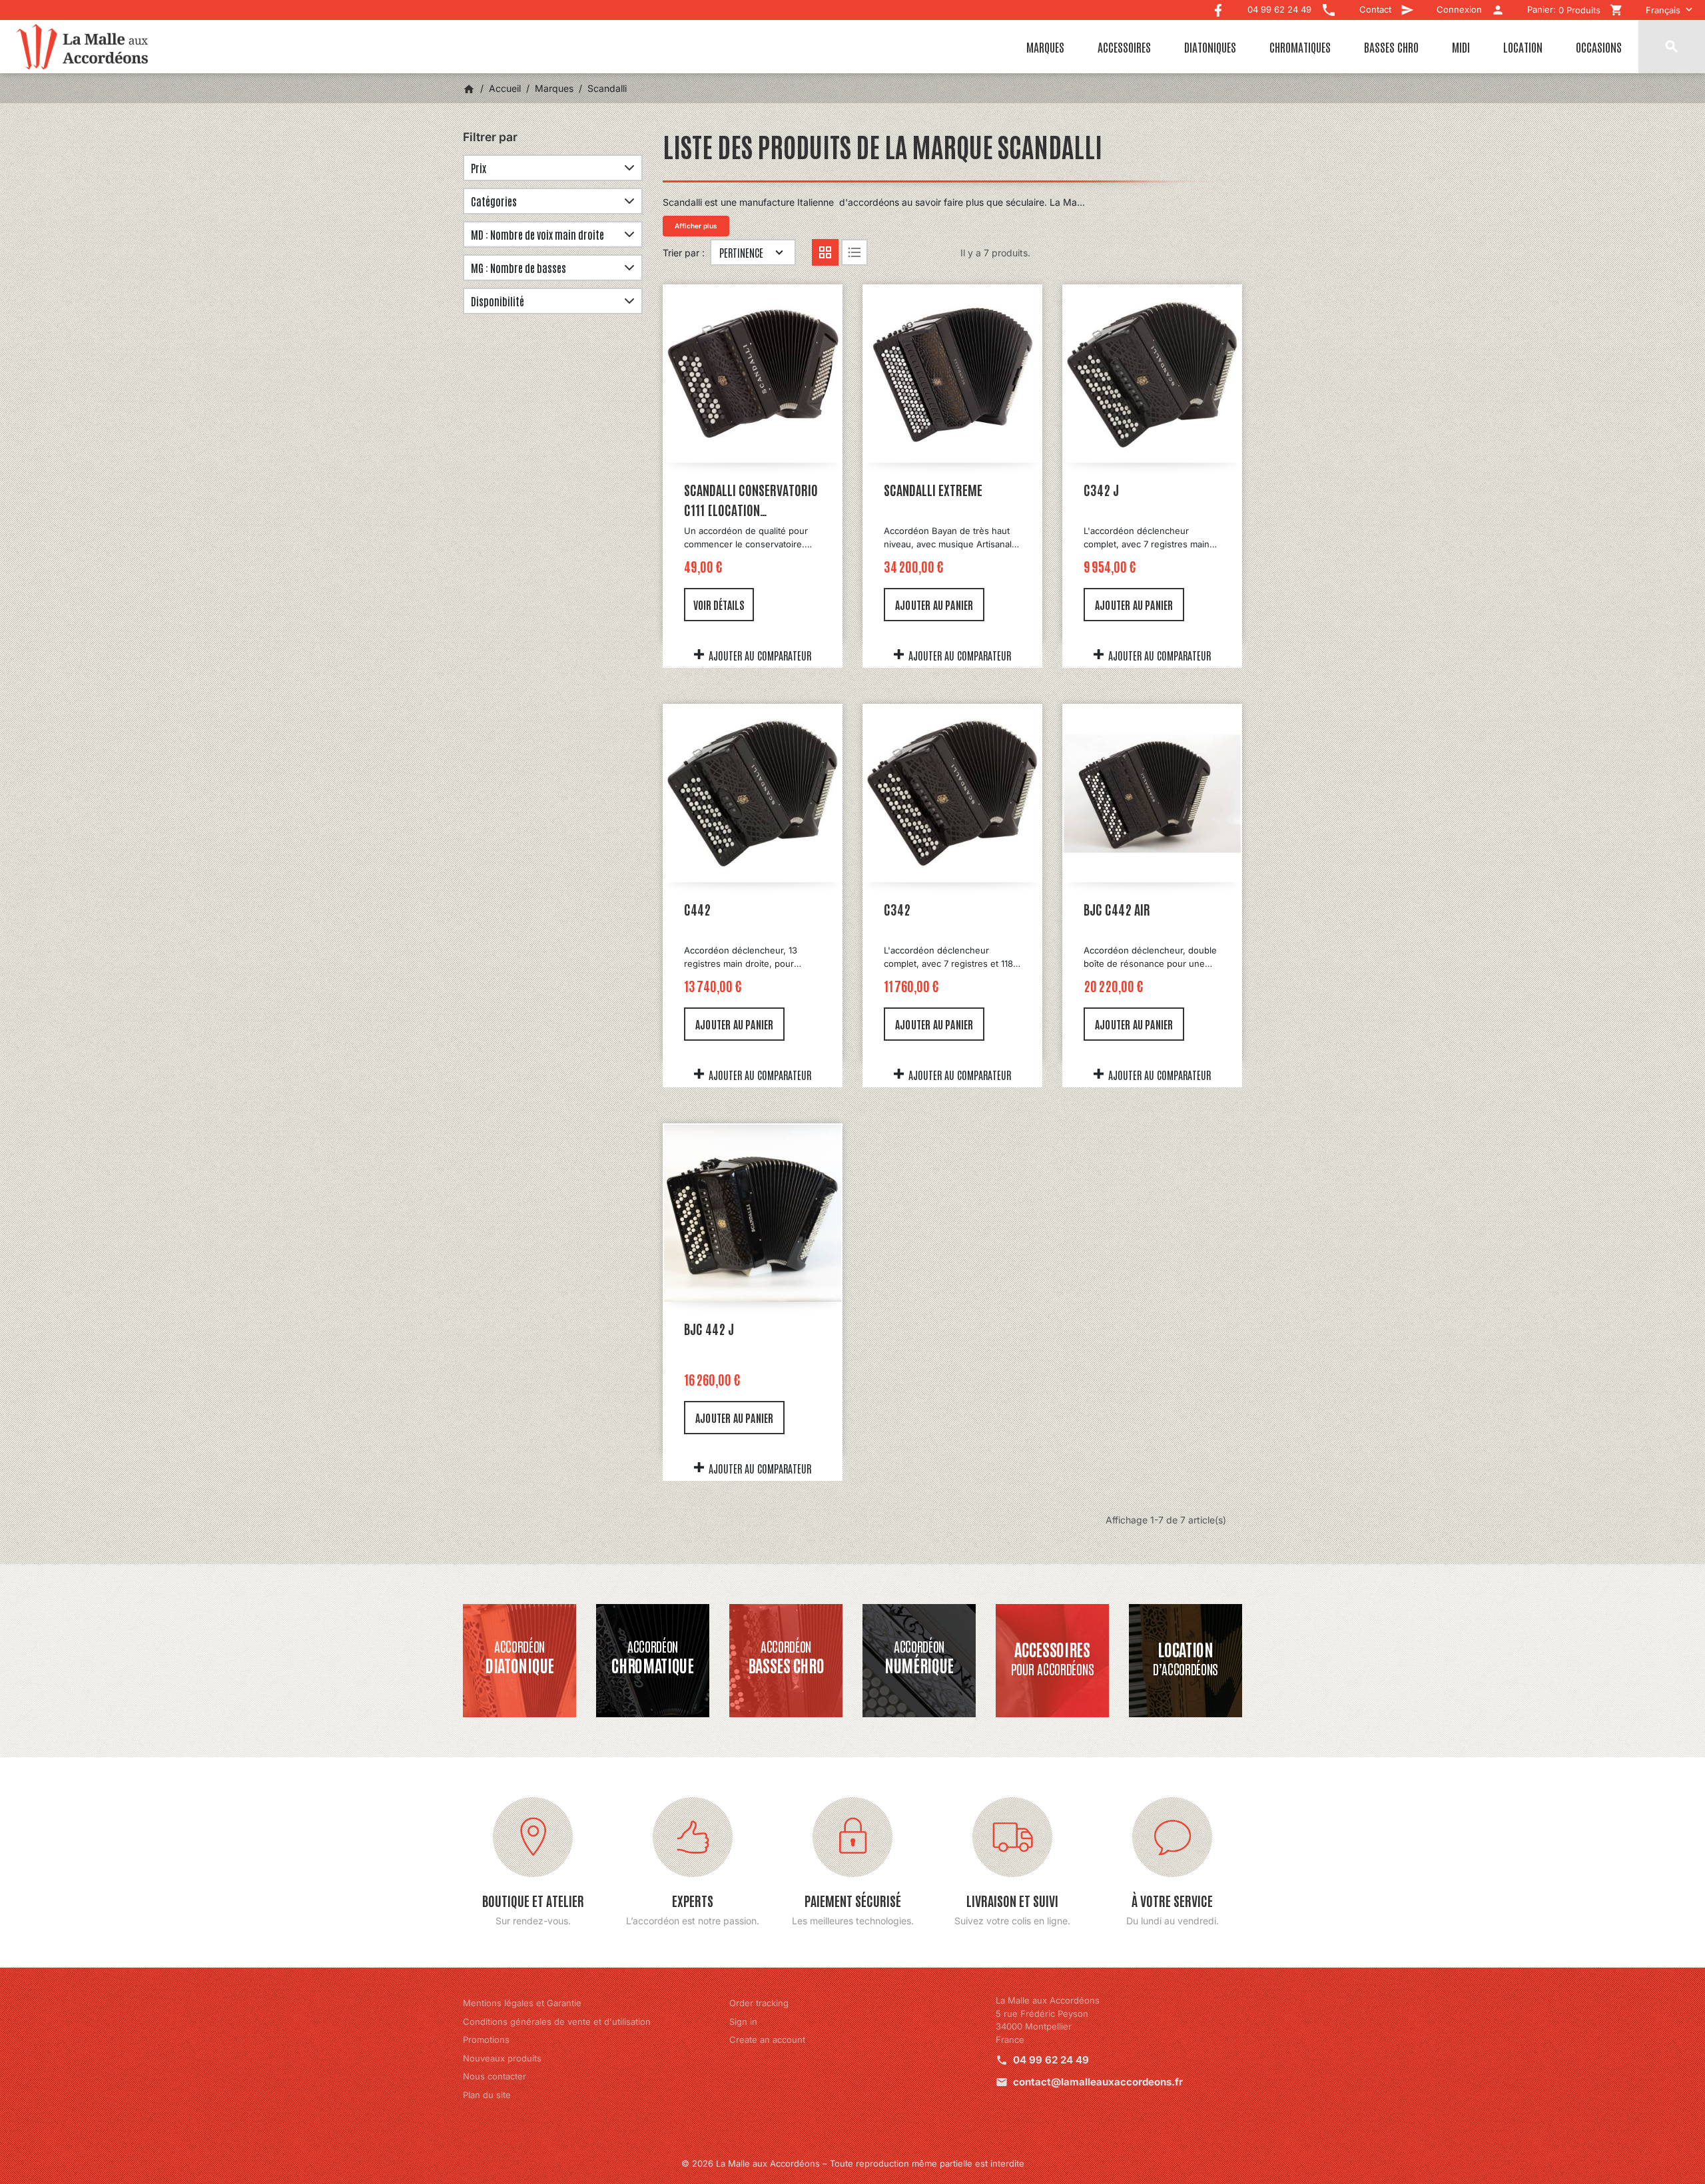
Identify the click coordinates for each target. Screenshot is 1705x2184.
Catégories (494, 201)
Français (1663, 10)
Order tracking (759, 2003)
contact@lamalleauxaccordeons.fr (1098, 2082)
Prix (479, 168)
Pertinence (741, 252)
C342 (897, 909)
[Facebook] (1218, 7)
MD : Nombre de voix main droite (537, 234)
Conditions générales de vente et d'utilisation (557, 2022)
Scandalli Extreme (933, 489)
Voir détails (719, 605)
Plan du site (487, 2095)
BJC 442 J (709, 1328)
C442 (697, 909)
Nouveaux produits (502, 2058)
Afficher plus (696, 226)
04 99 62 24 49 (1051, 2060)
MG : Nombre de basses (518, 268)
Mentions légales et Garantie (522, 2003)
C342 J (1101, 489)
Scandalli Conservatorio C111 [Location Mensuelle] (751, 500)
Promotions (486, 2040)
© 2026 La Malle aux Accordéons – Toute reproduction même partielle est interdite (853, 2163)
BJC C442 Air (1117, 909)
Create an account (767, 2040)
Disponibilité (498, 301)
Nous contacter (495, 2076)
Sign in (743, 2022)
